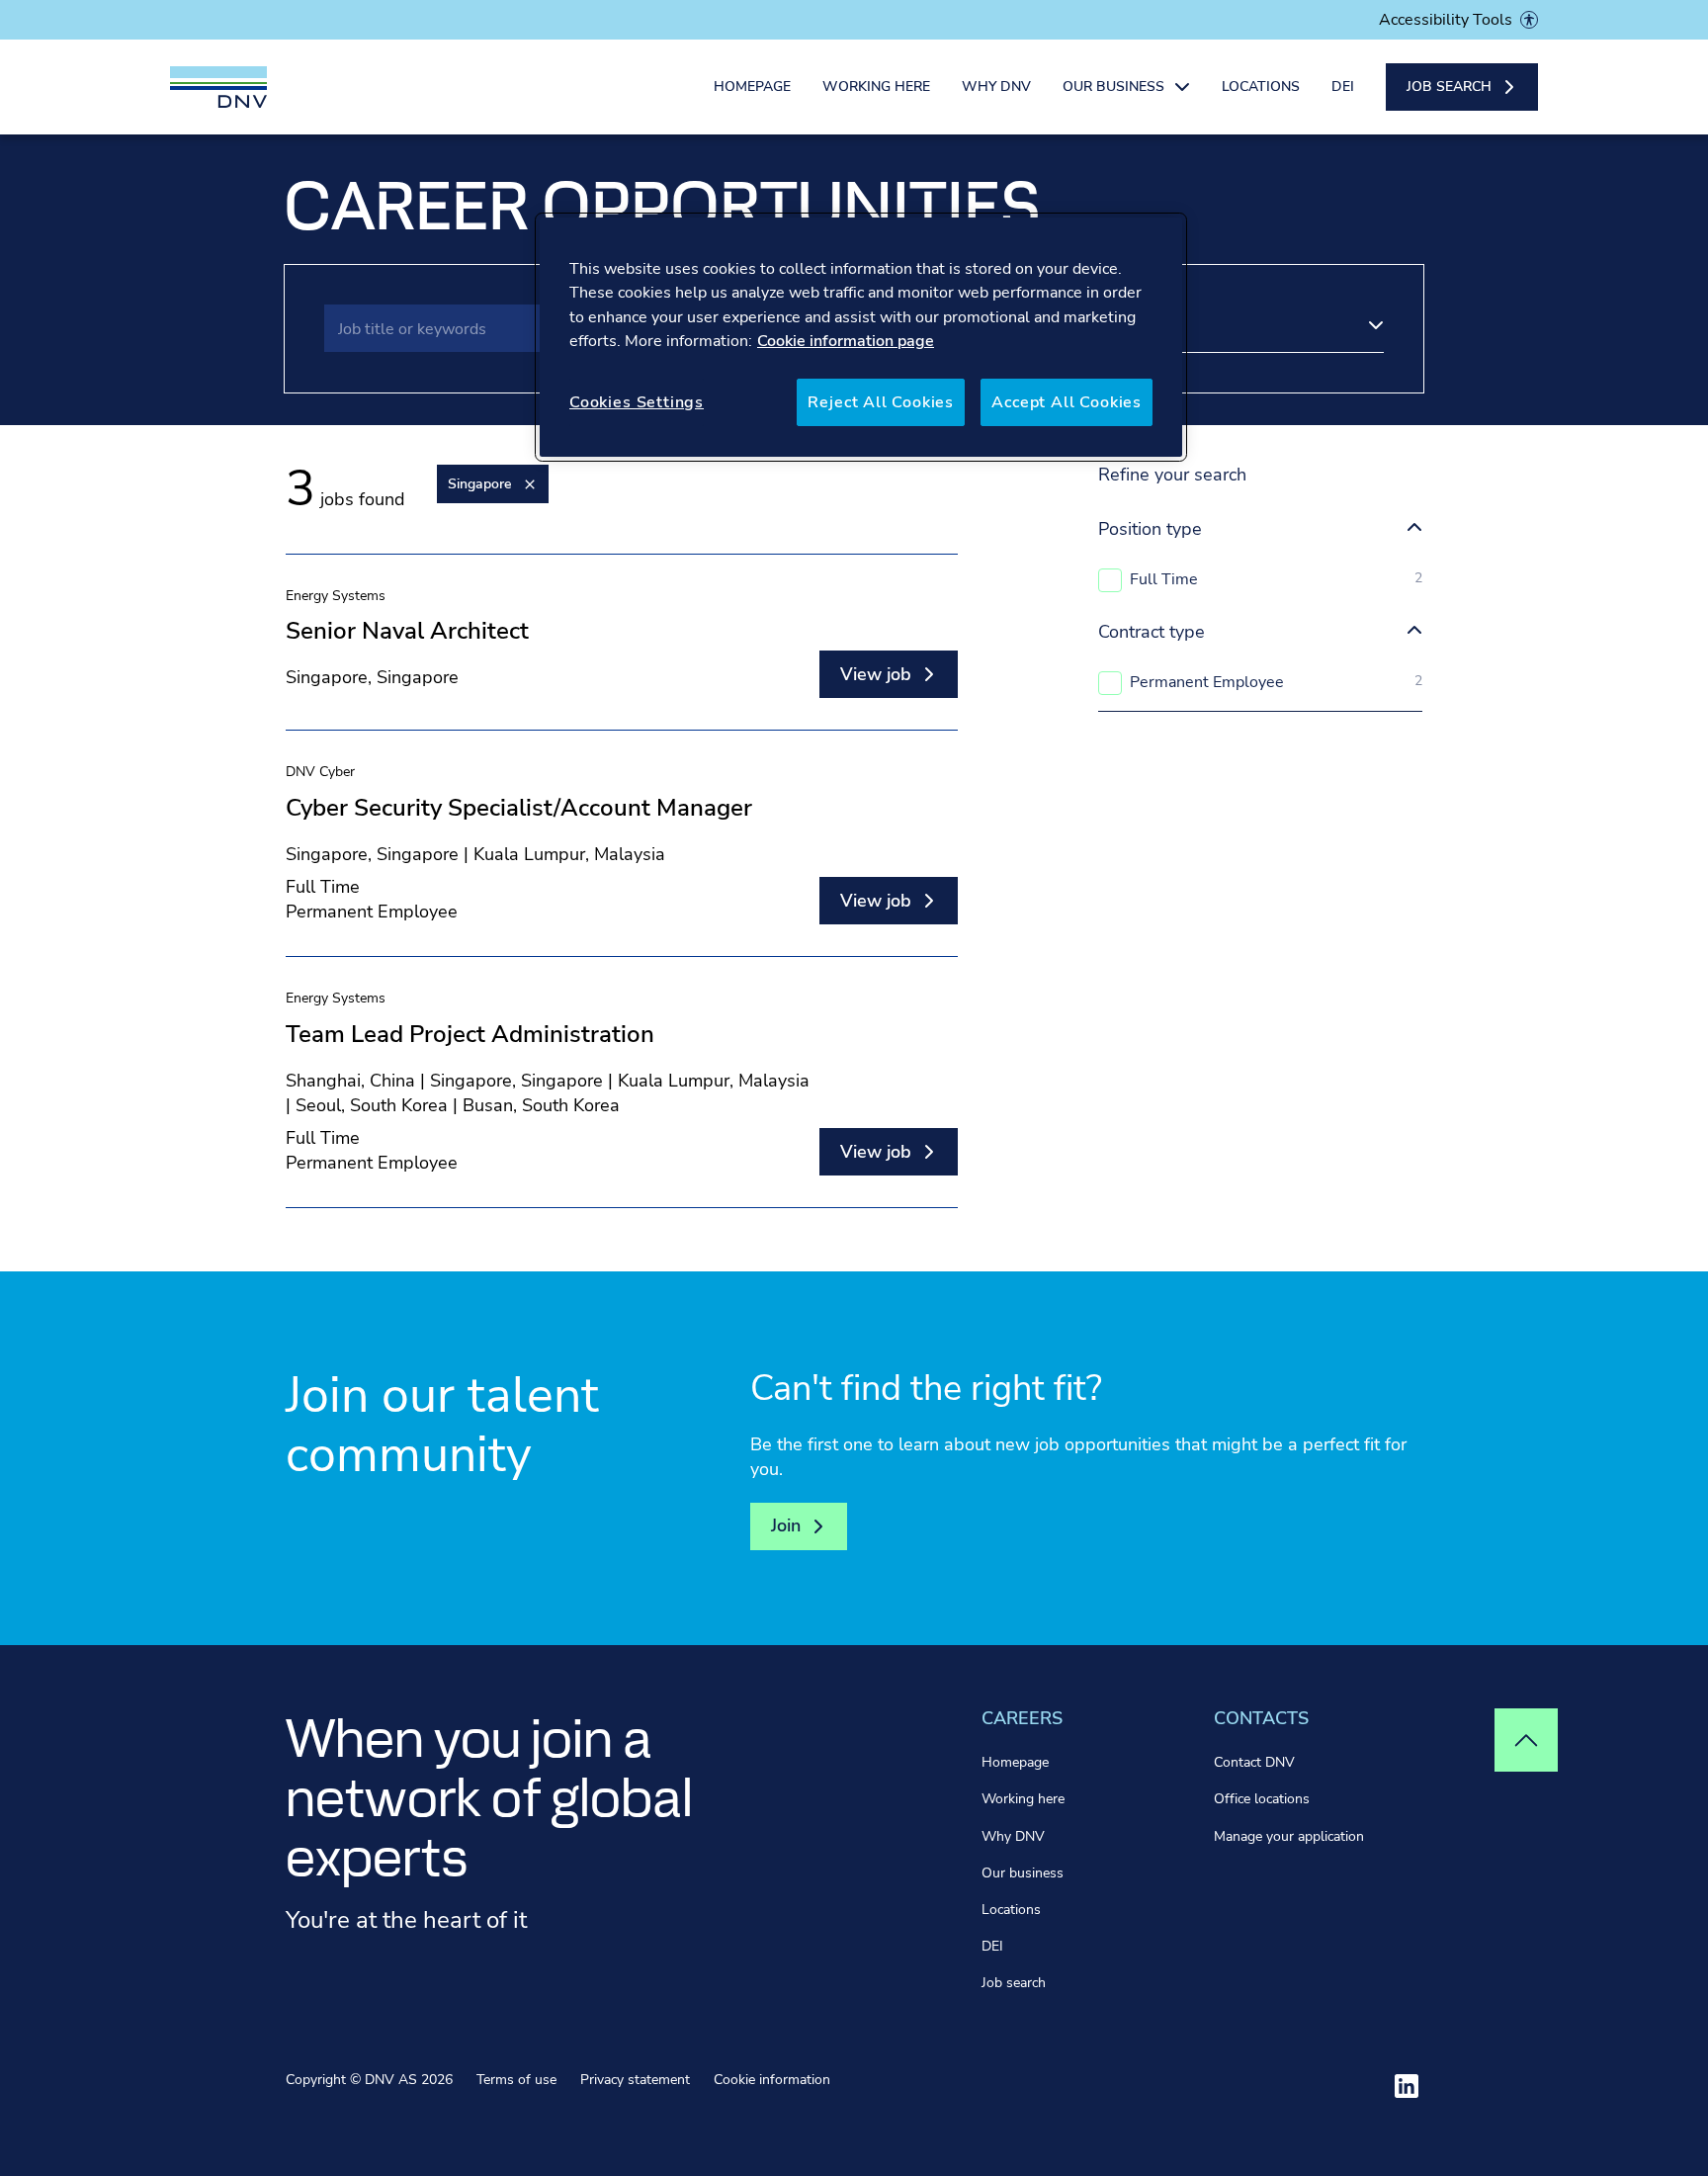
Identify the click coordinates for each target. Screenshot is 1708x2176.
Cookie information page (846, 341)
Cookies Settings (637, 402)
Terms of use (516, 2080)
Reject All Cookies (881, 402)
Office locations (1262, 1799)
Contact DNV (1254, 1762)
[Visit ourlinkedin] (1407, 2086)
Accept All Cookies (1067, 402)
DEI (1343, 87)
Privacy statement (635, 2080)
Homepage (752, 87)
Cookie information (772, 2080)
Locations (1261, 87)
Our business (1023, 1873)
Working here (876, 87)
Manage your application (1289, 1836)
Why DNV (996, 87)
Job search (1014, 1983)
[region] (861, 337)
